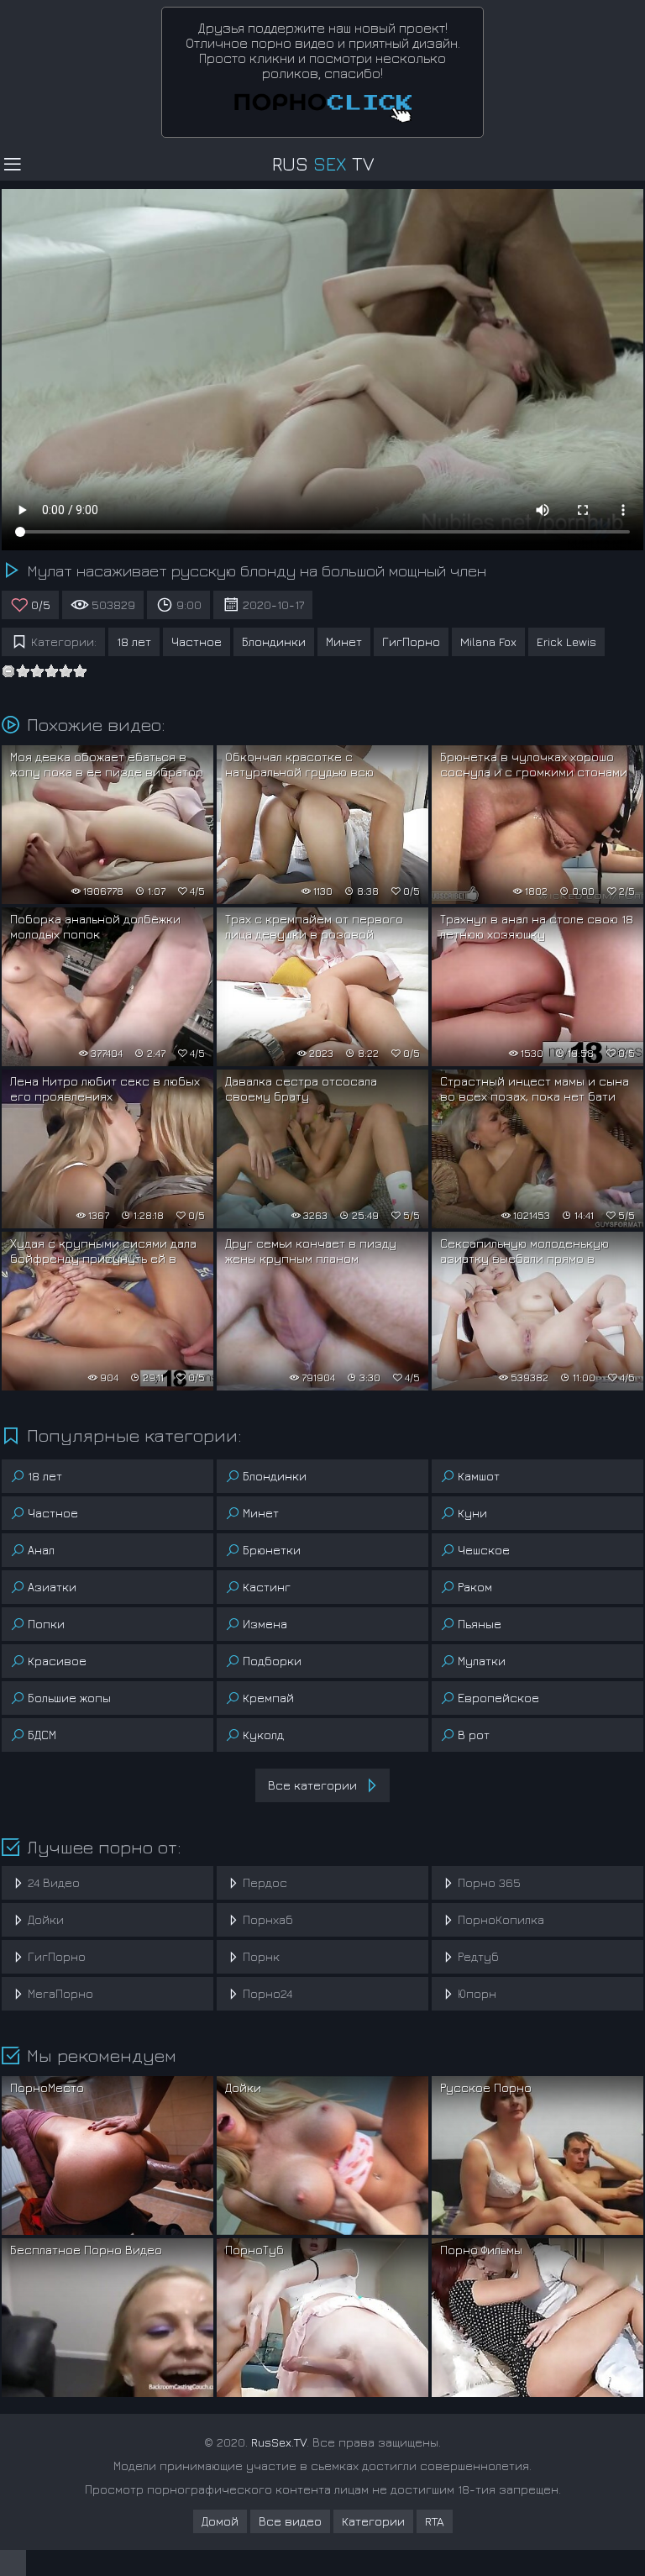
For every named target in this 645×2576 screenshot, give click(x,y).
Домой (220, 2521)
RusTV (323, 164)
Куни (472, 1513)
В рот (474, 1735)
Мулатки (482, 1661)
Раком (475, 1587)
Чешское (484, 1550)
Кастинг (267, 1587)
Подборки (272, 1661)
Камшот (479, 1476)
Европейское (498, 1698)
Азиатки (52, 1587)
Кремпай (268, 1698)
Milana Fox (488, 641)
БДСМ (42, 1735)
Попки (46, 1624)
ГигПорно (411, 641)
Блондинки (274, 641)
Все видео (290, 2521)
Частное (197, 641)
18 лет (134, 641)
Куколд (263, 1735)
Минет (344, 641)
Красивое (57, 1661)
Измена (265, 1624)
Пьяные (480, 1624)
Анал (41, 1550)
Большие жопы (69, 1698)
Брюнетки (272, 1550)
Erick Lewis (566, 641)
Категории (373, 2521)
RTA (435, 2521)
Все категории (312, 1785)
